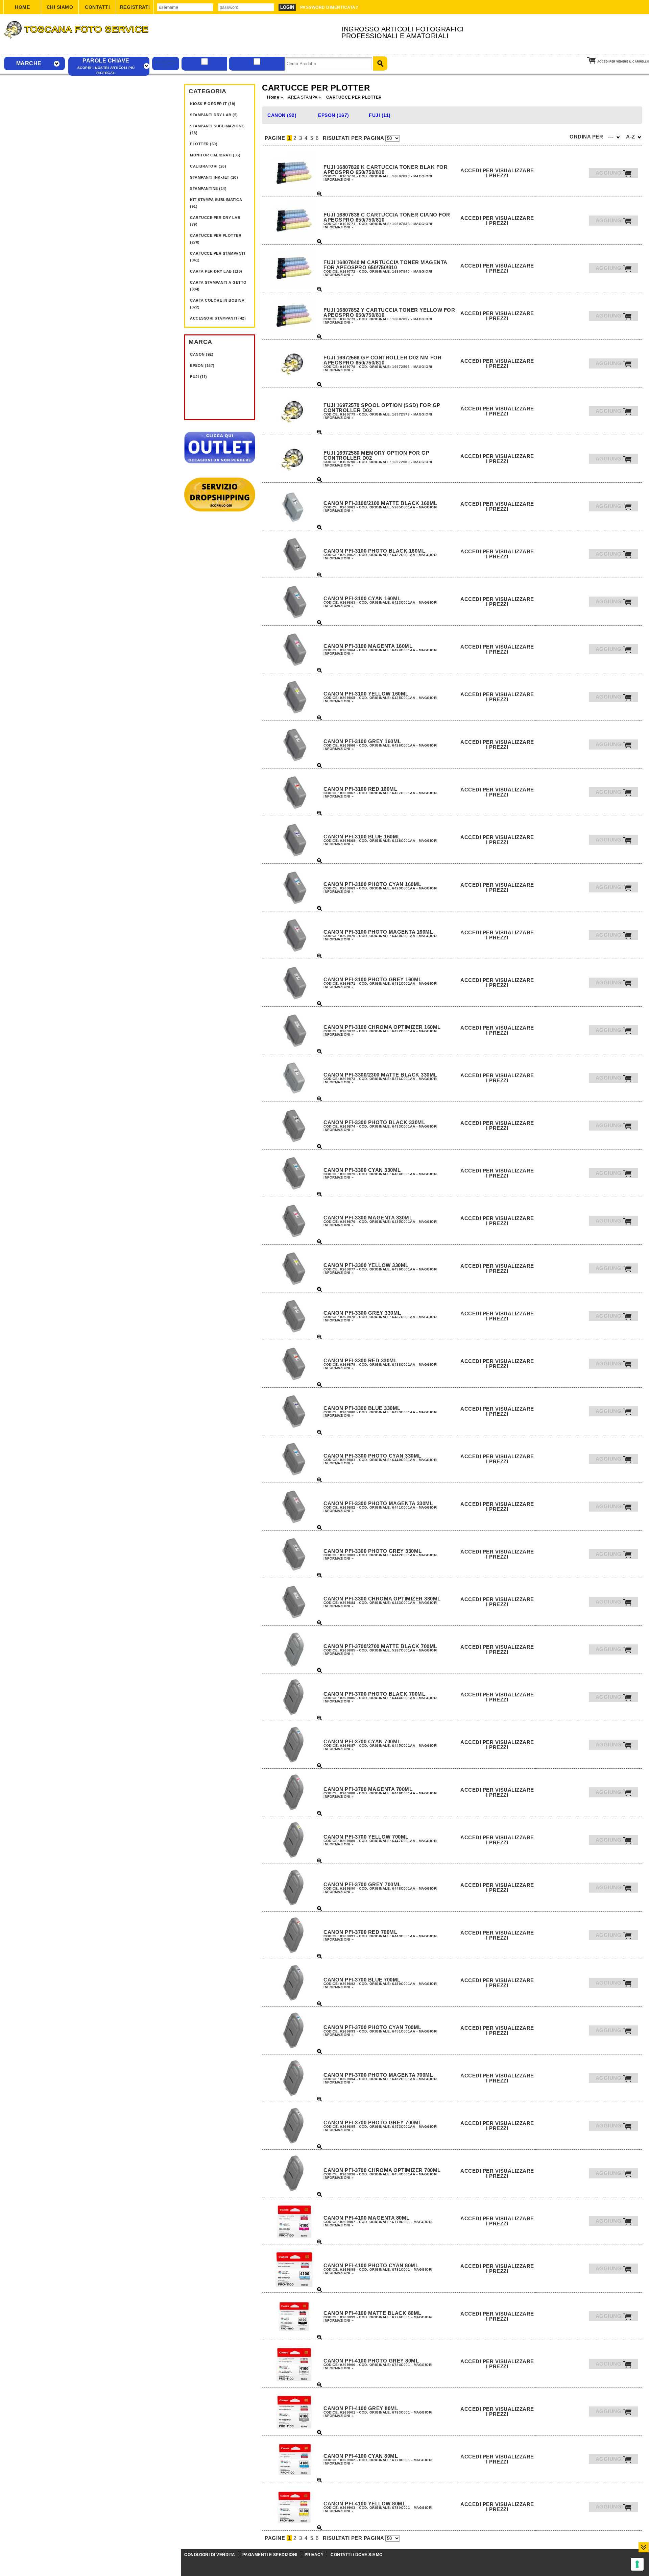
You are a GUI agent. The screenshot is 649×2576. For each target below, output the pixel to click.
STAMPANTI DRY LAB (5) (214, 115)
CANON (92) (202, 354)
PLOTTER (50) (204, 144)
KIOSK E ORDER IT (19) (213, 104)
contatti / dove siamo (357, 2555)
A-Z (631, 137)
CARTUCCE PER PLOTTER (354, 97)
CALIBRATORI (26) (208, 166)
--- (612, 137)
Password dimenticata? (329, 7)
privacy (314, 2555)
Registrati (135, 7)
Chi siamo (60, 7)
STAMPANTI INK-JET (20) (214, 177)
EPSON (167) (202, 365)
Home (22, 7)
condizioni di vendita (210, 2555)
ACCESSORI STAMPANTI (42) (218, 318)
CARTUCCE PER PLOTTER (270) (216, 239)
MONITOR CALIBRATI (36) (215, 155)
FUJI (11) (199, 377)
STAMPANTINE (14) (208, 188)
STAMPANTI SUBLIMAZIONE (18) (217, 129)
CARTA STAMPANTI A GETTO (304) (218, 286)
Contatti (97, 7)
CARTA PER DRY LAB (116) (216, 271)
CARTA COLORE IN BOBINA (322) (217, 304)
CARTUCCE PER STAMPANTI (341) (218, 257)
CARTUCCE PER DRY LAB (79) (215, 221)
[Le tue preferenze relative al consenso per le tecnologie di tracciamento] (637, 2564)
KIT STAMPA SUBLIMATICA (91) (216, 203)
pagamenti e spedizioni (270, 2555)
